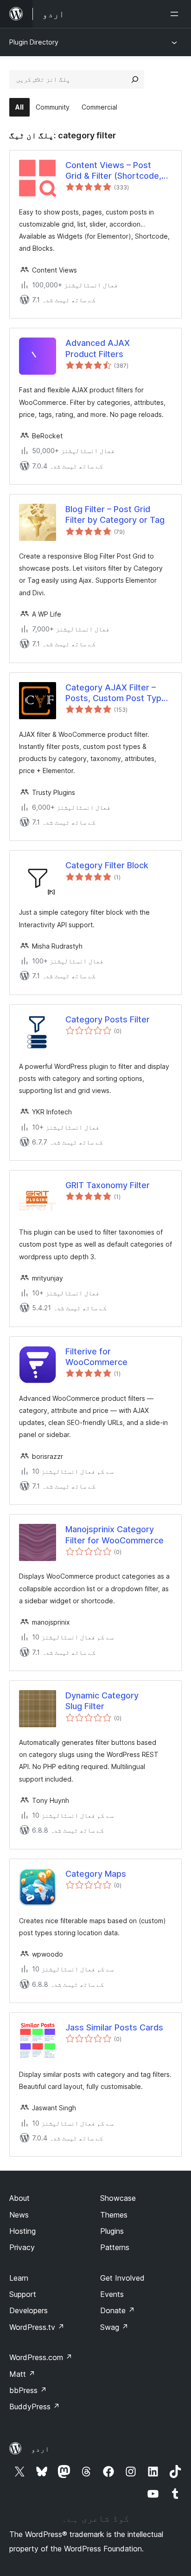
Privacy (22, 2247)
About (19, 2198)
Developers (29, 2310)
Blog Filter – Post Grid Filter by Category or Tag (115, 514)
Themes (114, 2215)
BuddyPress (35, 2407)
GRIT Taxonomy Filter (108, 1185)
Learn (19, 2278)
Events (112, 2294)
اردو (40, 2449)
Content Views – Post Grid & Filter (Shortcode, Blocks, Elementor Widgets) (113, 171)
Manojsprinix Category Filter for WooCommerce (115, 1535)
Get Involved (122, 2278)
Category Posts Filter (108, 1019)
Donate (118, 2310)
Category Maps (96, 1874)
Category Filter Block (107, 865)
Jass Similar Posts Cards (114, 2027)
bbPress (28, 2390)
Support (23, 2294)
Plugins (112, 2231)
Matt (22, 2374)
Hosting (22, 2231)
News (19, 2215)
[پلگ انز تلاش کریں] (135, 79)
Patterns (115, 2247)
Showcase (118, 2198)
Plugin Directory (34, 42)
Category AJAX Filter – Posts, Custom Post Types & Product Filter (118, 693)
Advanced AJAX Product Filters (98, 348)
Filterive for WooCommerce (96, 1357)
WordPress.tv (37, 2327)
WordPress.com (41, 2357)
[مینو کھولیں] (176, 14)
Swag (114, 2327)
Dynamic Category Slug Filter (102, 1701)
